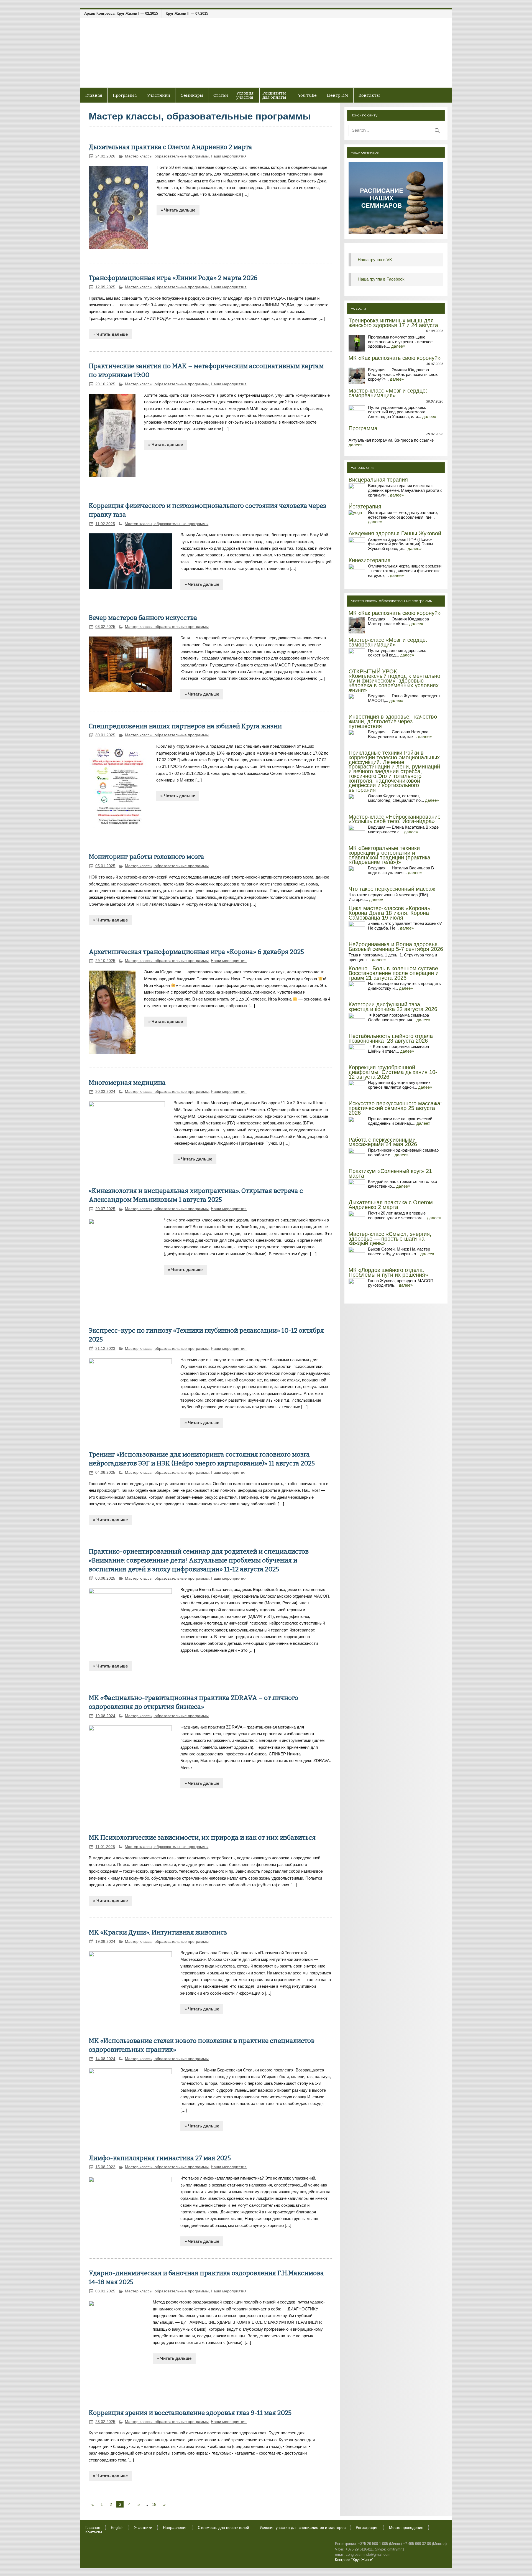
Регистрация (367, 2528)
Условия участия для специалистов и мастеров (303, 2528)
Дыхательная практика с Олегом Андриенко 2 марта (170, 147)
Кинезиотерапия (369, 560)
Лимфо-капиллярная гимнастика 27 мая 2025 (160, 2158)
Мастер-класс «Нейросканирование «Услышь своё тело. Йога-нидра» (395, 819)
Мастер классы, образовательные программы (167, 156)
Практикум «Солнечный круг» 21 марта (390, 1173)
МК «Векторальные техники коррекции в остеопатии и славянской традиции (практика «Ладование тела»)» (389, 855)
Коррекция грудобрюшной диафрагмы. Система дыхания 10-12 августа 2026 (393, 1072)
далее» (398, 346)
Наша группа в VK (375, 260)
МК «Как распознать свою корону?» (395, 358)
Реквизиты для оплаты (274, 95)
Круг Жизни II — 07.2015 (187, 13)
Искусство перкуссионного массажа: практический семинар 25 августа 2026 (395, 1108)
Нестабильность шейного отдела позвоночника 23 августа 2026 (391, 1038)
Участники (143, 2528)
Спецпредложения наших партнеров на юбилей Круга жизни (185, 726)
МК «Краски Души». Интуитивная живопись (158, 1932)
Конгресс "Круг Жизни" (354, 2560)
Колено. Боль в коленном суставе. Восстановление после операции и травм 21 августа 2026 (394, 973)
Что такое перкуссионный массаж (392, 889)
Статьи (221, 95)
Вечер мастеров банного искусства (143, 618)
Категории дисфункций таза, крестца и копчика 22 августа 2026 (393, 1007)
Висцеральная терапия (378, 480)
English (117, 2528)
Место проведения (406, 2528)
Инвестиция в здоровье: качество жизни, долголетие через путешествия (393, 721)
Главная (94, 95)
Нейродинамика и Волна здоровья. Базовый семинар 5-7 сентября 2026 (396, 947)
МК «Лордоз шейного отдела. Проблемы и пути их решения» (388, 1272)
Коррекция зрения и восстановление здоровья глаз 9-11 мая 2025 (190, 2413)
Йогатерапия (365, 506)
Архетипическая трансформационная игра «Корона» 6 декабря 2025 (196, 952)
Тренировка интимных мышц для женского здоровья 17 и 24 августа (393, 323)
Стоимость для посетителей (223, 2528)
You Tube (307, 95)
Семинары (192, 95)
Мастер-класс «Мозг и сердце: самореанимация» (388, 393)
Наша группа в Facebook (381, 279)
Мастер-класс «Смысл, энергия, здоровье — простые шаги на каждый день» (390, 1239)
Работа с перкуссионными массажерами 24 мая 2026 (383, 1142)
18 (154, 2504)
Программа (363, 428)
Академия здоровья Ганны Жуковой (395, 533)
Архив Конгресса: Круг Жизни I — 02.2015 (121, 13)
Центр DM (337, 95)
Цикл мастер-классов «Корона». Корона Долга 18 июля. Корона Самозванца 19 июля (390, 913)
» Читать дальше (178, 210)
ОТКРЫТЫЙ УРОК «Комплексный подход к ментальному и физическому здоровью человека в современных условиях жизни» (394, 681)
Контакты (369, 95)
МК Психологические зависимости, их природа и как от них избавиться (202, 1838)
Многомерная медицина (127, 1083)
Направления (175, 2528)
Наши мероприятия (229, 156)
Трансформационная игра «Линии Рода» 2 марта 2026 (173, 278)
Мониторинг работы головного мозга (146, 857)
